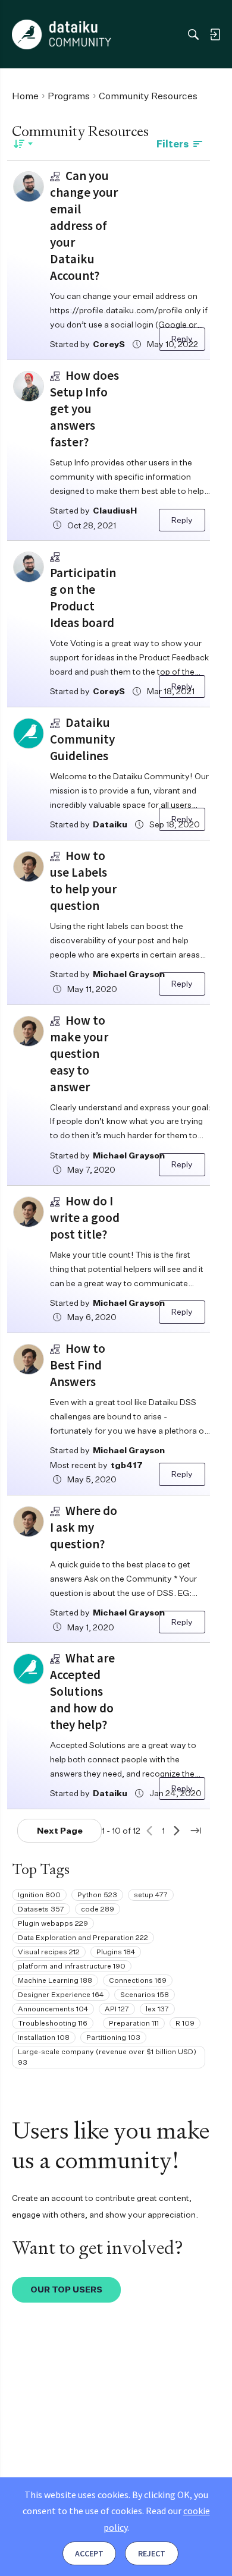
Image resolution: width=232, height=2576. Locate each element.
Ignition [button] (39, 1895)
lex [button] (157, 2009)
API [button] (117, 2009)
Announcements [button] (53, 2009)
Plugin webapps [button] (53, 1923)
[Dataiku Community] (62, 34)
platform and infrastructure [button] (72, 1966)
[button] (29, 187)
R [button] (185, 2023)
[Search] (193, 34)
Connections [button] (138, 1980)
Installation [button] (44, 2037)
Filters (173, 144)
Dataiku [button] (110, 824)
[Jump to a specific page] (196, 1831)
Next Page (60, 1830)
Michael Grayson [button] (129, 974)
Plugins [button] (116, 1952)
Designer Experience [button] (61, 1994)
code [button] (98, 1909)
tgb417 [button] (127, 1465)
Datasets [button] (41, 1909)
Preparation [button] (134, 2023)
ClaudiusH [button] (115, 510)
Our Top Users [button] (66, 2289)
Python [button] (97, 1895)
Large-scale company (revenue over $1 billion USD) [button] (107, 2057)
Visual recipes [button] (49, 1952)
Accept (89, 2553)
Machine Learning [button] (55, 1980)
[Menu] (23, 34)
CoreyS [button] (109, 344)
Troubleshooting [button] (53, 2023)
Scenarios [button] (145, 1994)
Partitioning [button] (113, 2037)
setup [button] (151, 1895)
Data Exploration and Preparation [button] (83, 1937)
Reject (152, 2553)
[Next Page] (177, 1831)
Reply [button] (182, 338)
